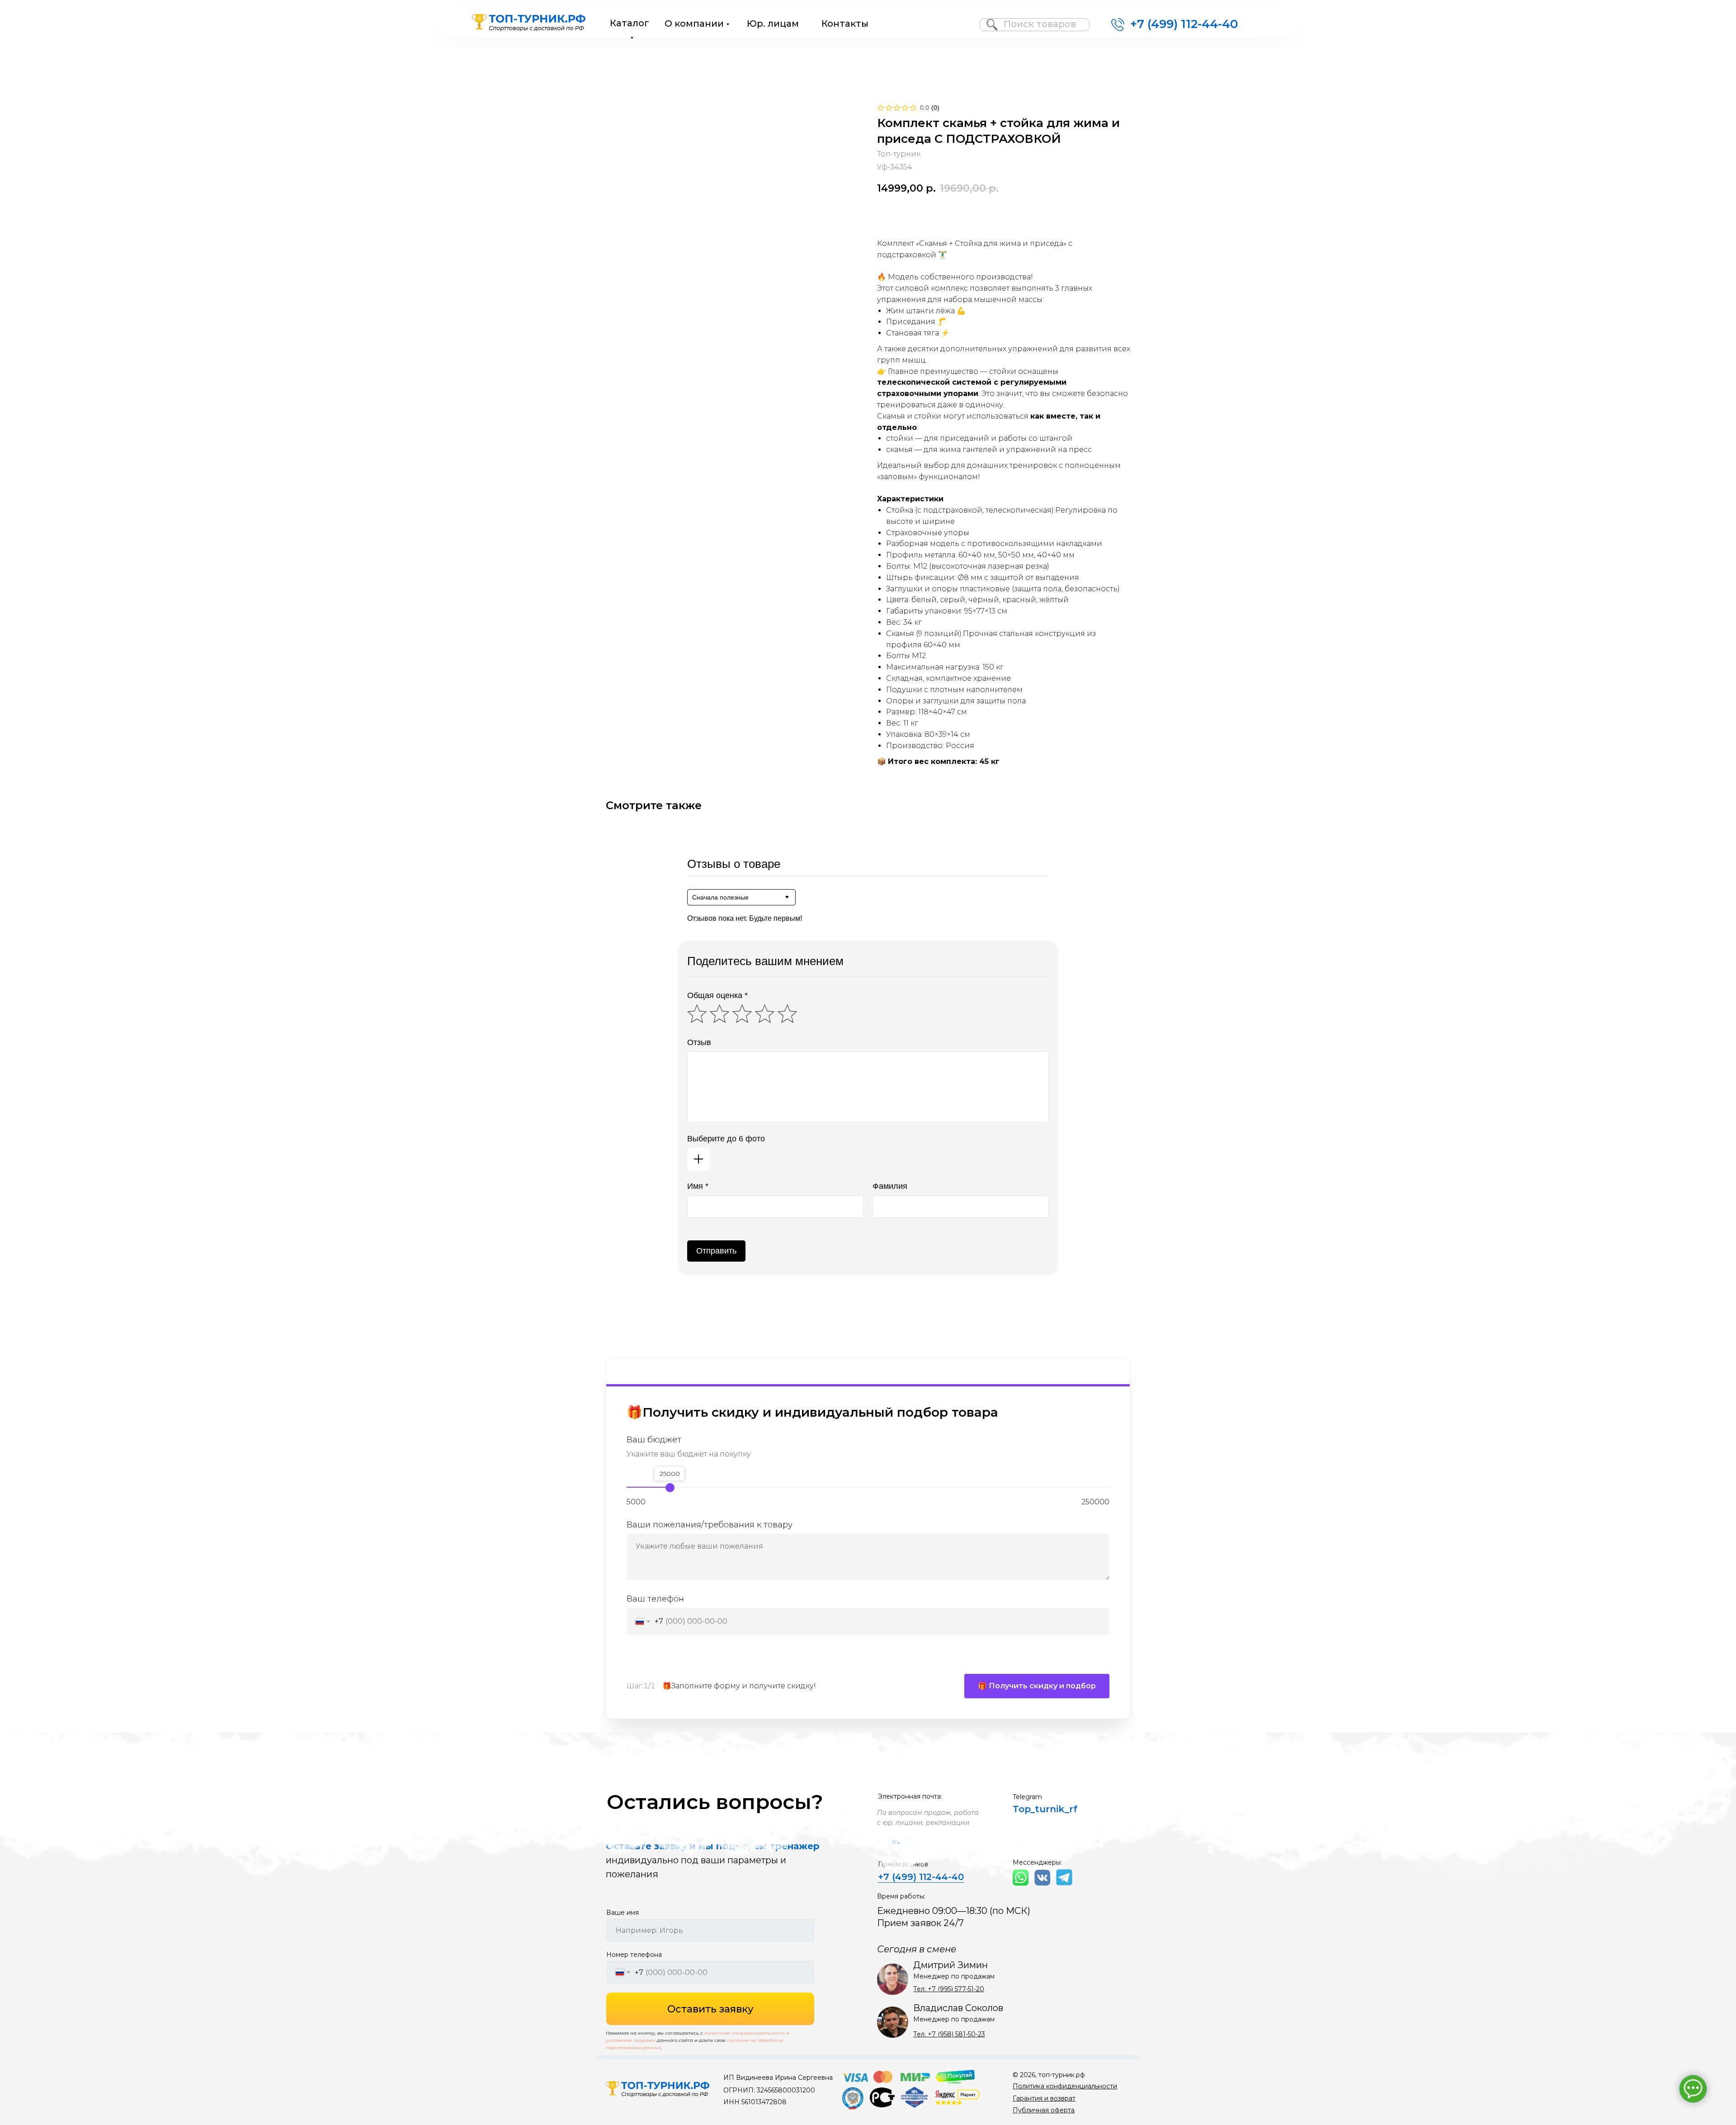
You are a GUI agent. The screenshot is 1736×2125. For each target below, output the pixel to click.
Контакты (845, 24)
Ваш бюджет (654, 1440)
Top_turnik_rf (1045, 1809)
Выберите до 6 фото (726, 1139)
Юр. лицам (773, 24)
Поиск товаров (1040, 24)
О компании (694, 24)
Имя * (698, 1186)
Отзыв (699, 1042)
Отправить (716, 1251)
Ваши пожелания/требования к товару (710, 1525)
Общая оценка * (717, 995)
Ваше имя (623, 1913)
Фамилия (890, 1186)
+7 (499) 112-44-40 (1184, 24)
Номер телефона (634, 1955)
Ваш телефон (655, 1599)
